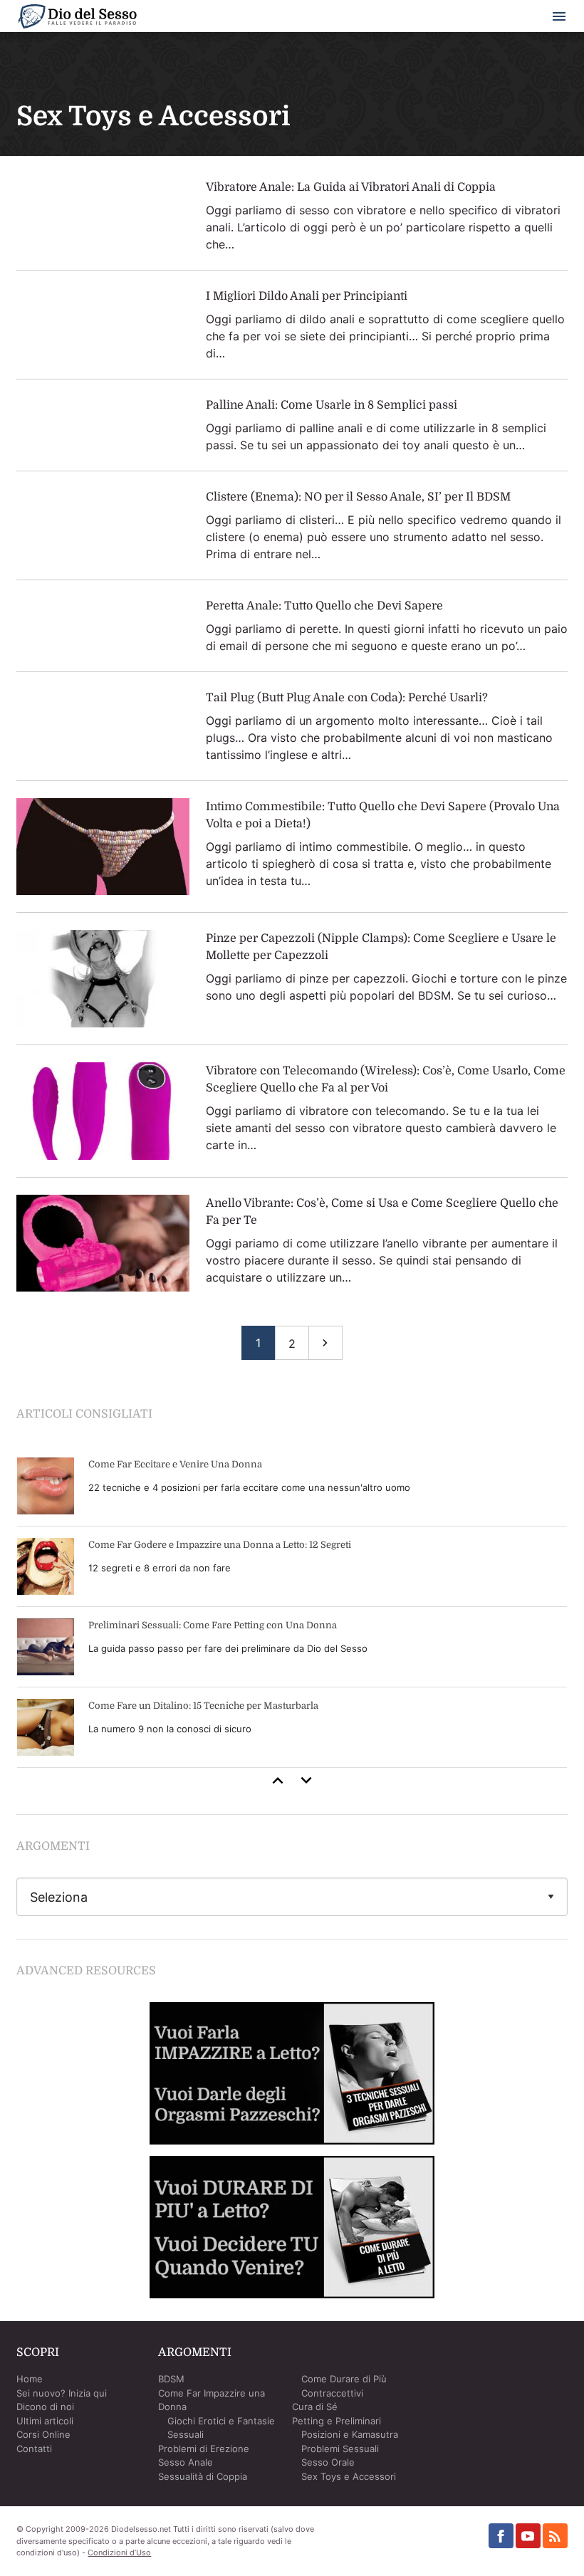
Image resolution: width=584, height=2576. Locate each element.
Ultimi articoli (45, 2421)
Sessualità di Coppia (203, 2476)
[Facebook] (501, 2536)
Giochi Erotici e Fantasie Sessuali (221, 2428)
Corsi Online (43, 2434)
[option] (292, 1607)
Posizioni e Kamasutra (350, 2434)
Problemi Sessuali (340, 2449)
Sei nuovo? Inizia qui (62, 2393)
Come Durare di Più (344, 2379)
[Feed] (555, 2536)
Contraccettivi (332, 2393)
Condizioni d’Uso (119, 2553)
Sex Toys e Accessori (349, 2476)
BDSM (171, 2379)
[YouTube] (528, 2536)
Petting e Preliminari (337, 2421)
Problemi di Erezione (204, 2449)
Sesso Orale (328, 2462)
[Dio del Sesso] (77, 19)
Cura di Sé (315, 2407)
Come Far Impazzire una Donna (212, 2400)
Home (30, 2379)
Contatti (34, 2449)
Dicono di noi (45, 2407)
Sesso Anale (186, 2462)
